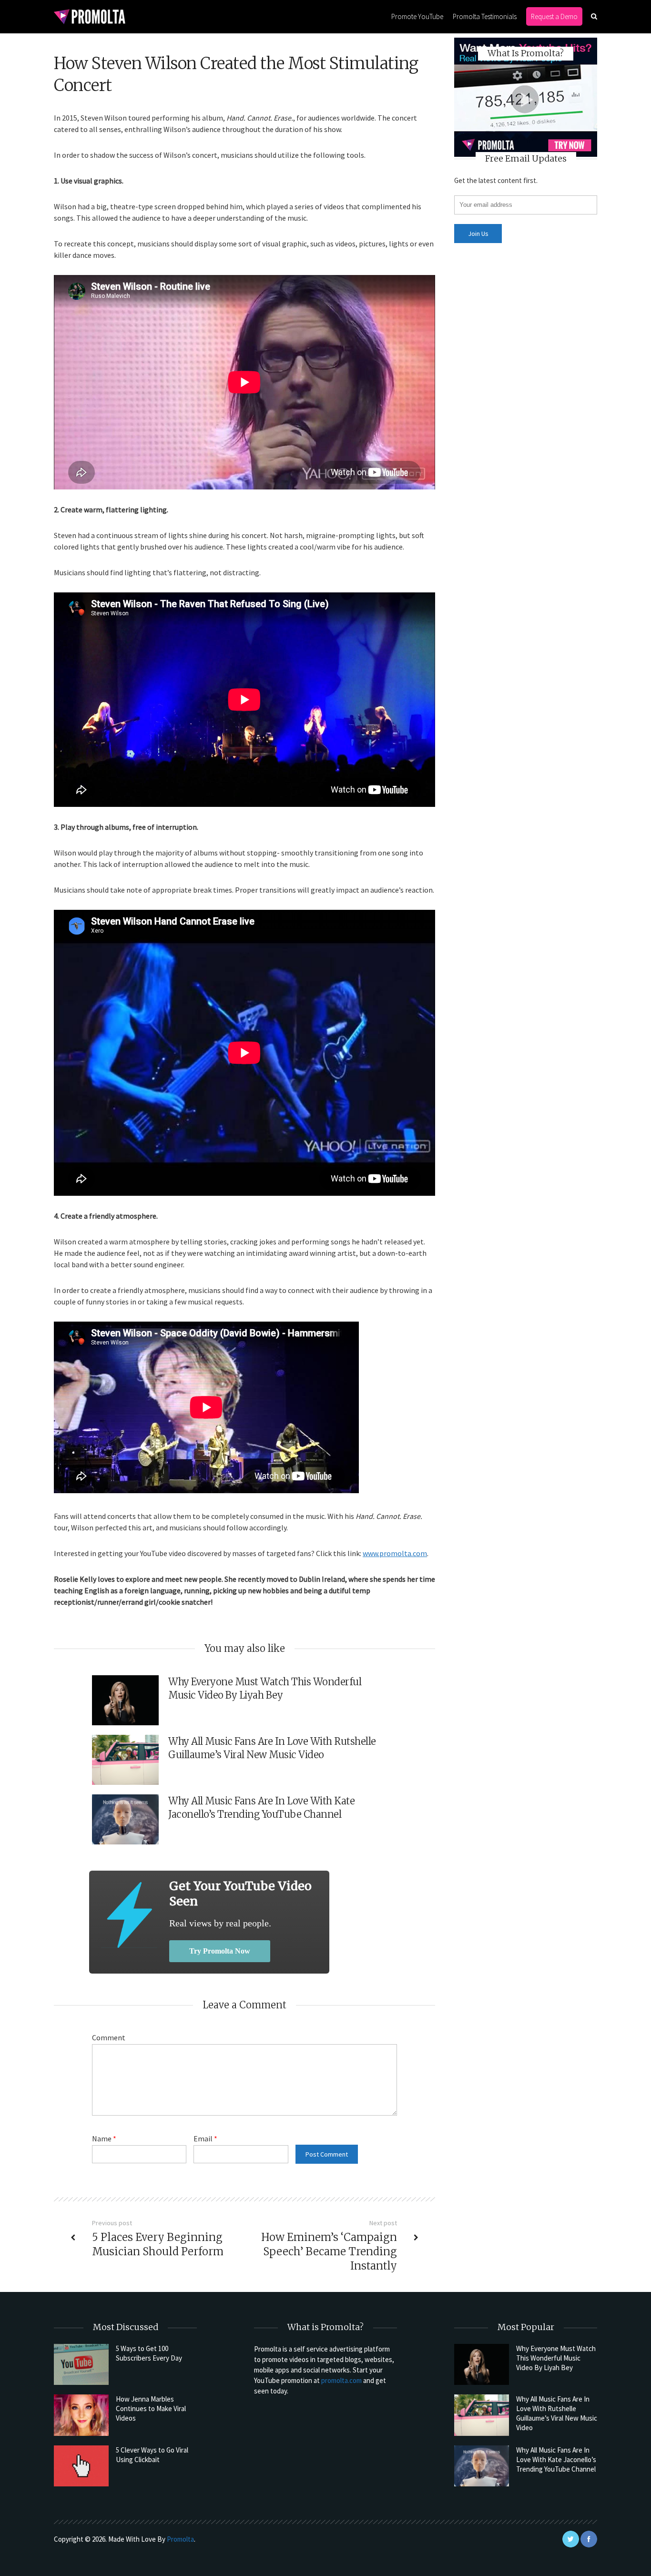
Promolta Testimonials (485, 16)
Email (205, 2138)
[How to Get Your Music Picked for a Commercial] (129, 1915)
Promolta (180, 2539)
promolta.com (341, 2380)
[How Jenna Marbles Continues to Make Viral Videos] (81, 2415)
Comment (109, 2037)
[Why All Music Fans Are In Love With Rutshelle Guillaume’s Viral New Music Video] (482, 2415)
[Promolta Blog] (90, 16)
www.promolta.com (395, 1553)
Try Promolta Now (220, 1951)
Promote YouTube (417, 16)
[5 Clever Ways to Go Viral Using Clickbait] (81, 2466)
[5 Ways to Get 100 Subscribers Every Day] (81, 2364)
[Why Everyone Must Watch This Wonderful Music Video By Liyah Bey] (482, 2364)
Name (104, 2138)
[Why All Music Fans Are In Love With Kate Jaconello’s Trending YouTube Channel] (482, 2466)
